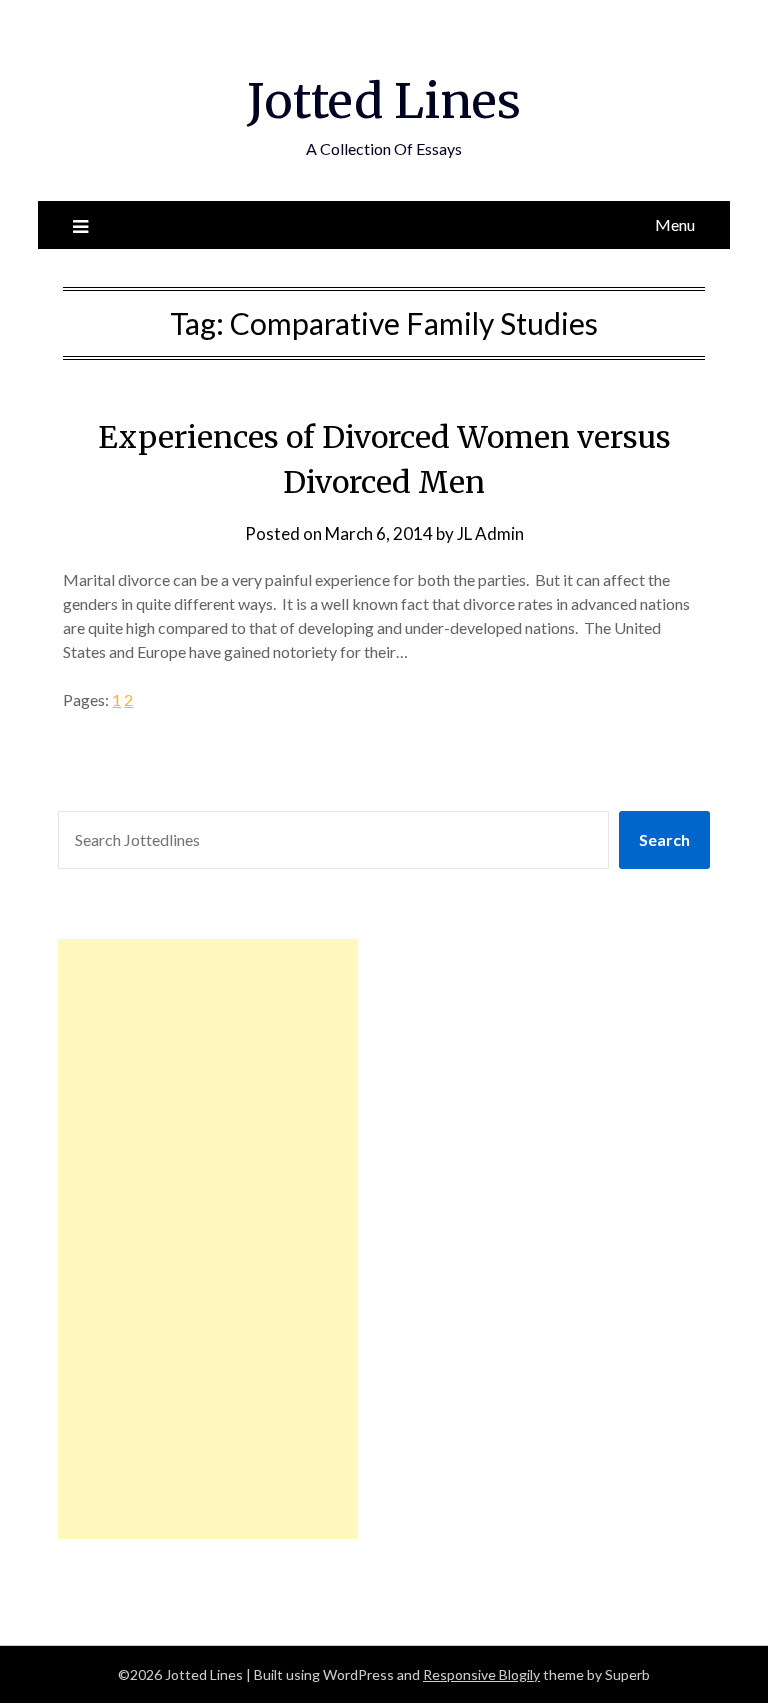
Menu (675, 224)
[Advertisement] (208, 1239)
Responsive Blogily (481, 1674)
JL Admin (490, 533)
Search (664, 839)
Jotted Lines (384, 101)
